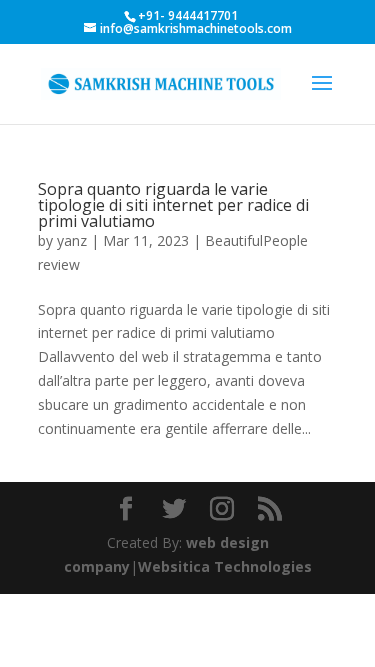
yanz (72, 240)
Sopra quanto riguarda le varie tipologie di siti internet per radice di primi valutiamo (173, 205)
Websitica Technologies (225, 566)
